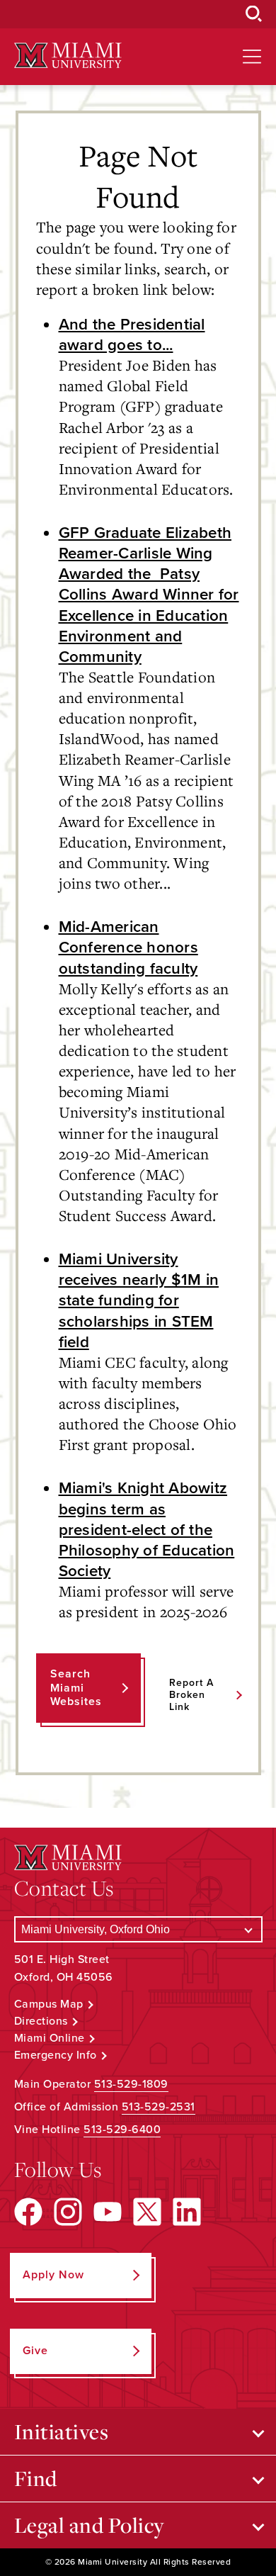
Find (36, 2478)
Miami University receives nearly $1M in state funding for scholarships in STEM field (139, 1300)
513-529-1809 (131, 2084)
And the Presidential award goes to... (132, 334)
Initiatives (62, 2431)
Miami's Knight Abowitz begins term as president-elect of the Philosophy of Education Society (147, 1529)
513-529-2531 (159, 2107)
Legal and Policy (90, 2525)
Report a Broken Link (191, 1695)
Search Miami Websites (76, 1687)
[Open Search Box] (254, 14)
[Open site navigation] (252, 57)
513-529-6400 (122, 2130)
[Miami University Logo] (68, 56)
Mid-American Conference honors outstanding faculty (128, 947)
